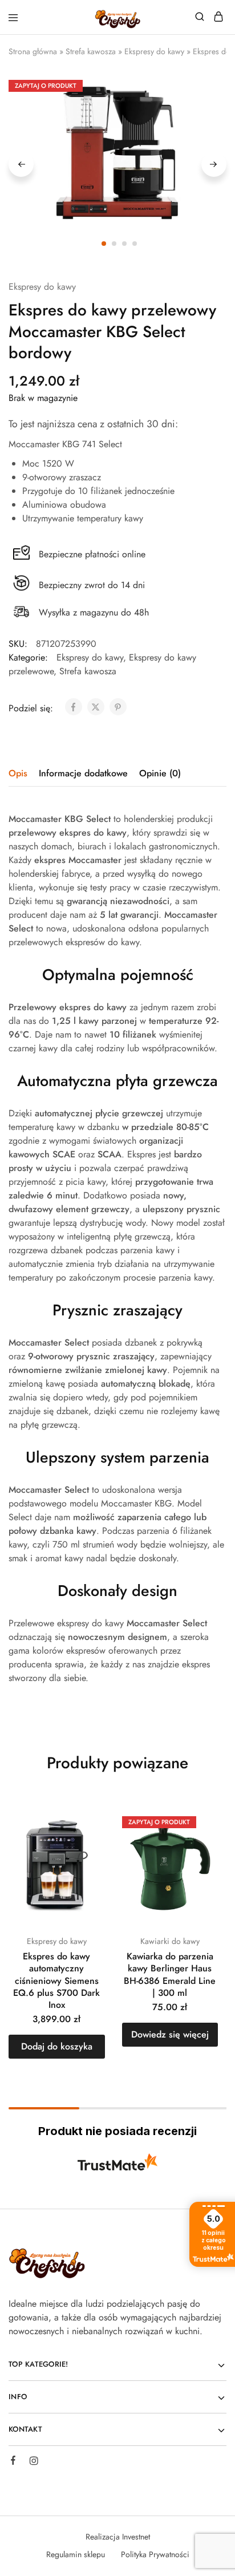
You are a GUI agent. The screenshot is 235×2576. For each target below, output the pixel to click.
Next (214, 164)
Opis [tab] (18, 773)
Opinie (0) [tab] (160, 773)
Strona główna (33, 51)
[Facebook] (13, 2462)
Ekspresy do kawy (154, 51)
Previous (21, 164)
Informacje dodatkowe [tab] (83, 773)
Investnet (136, 2537)
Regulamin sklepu (76, 2554)
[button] (57, 2047)
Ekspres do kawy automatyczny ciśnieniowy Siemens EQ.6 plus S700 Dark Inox (56, 1980)
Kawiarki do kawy (170, 1941)
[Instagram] (34, 2462)
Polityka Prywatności (155, 2554)
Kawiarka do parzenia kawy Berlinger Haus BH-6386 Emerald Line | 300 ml (170, 1974)
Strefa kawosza (91, 51)
